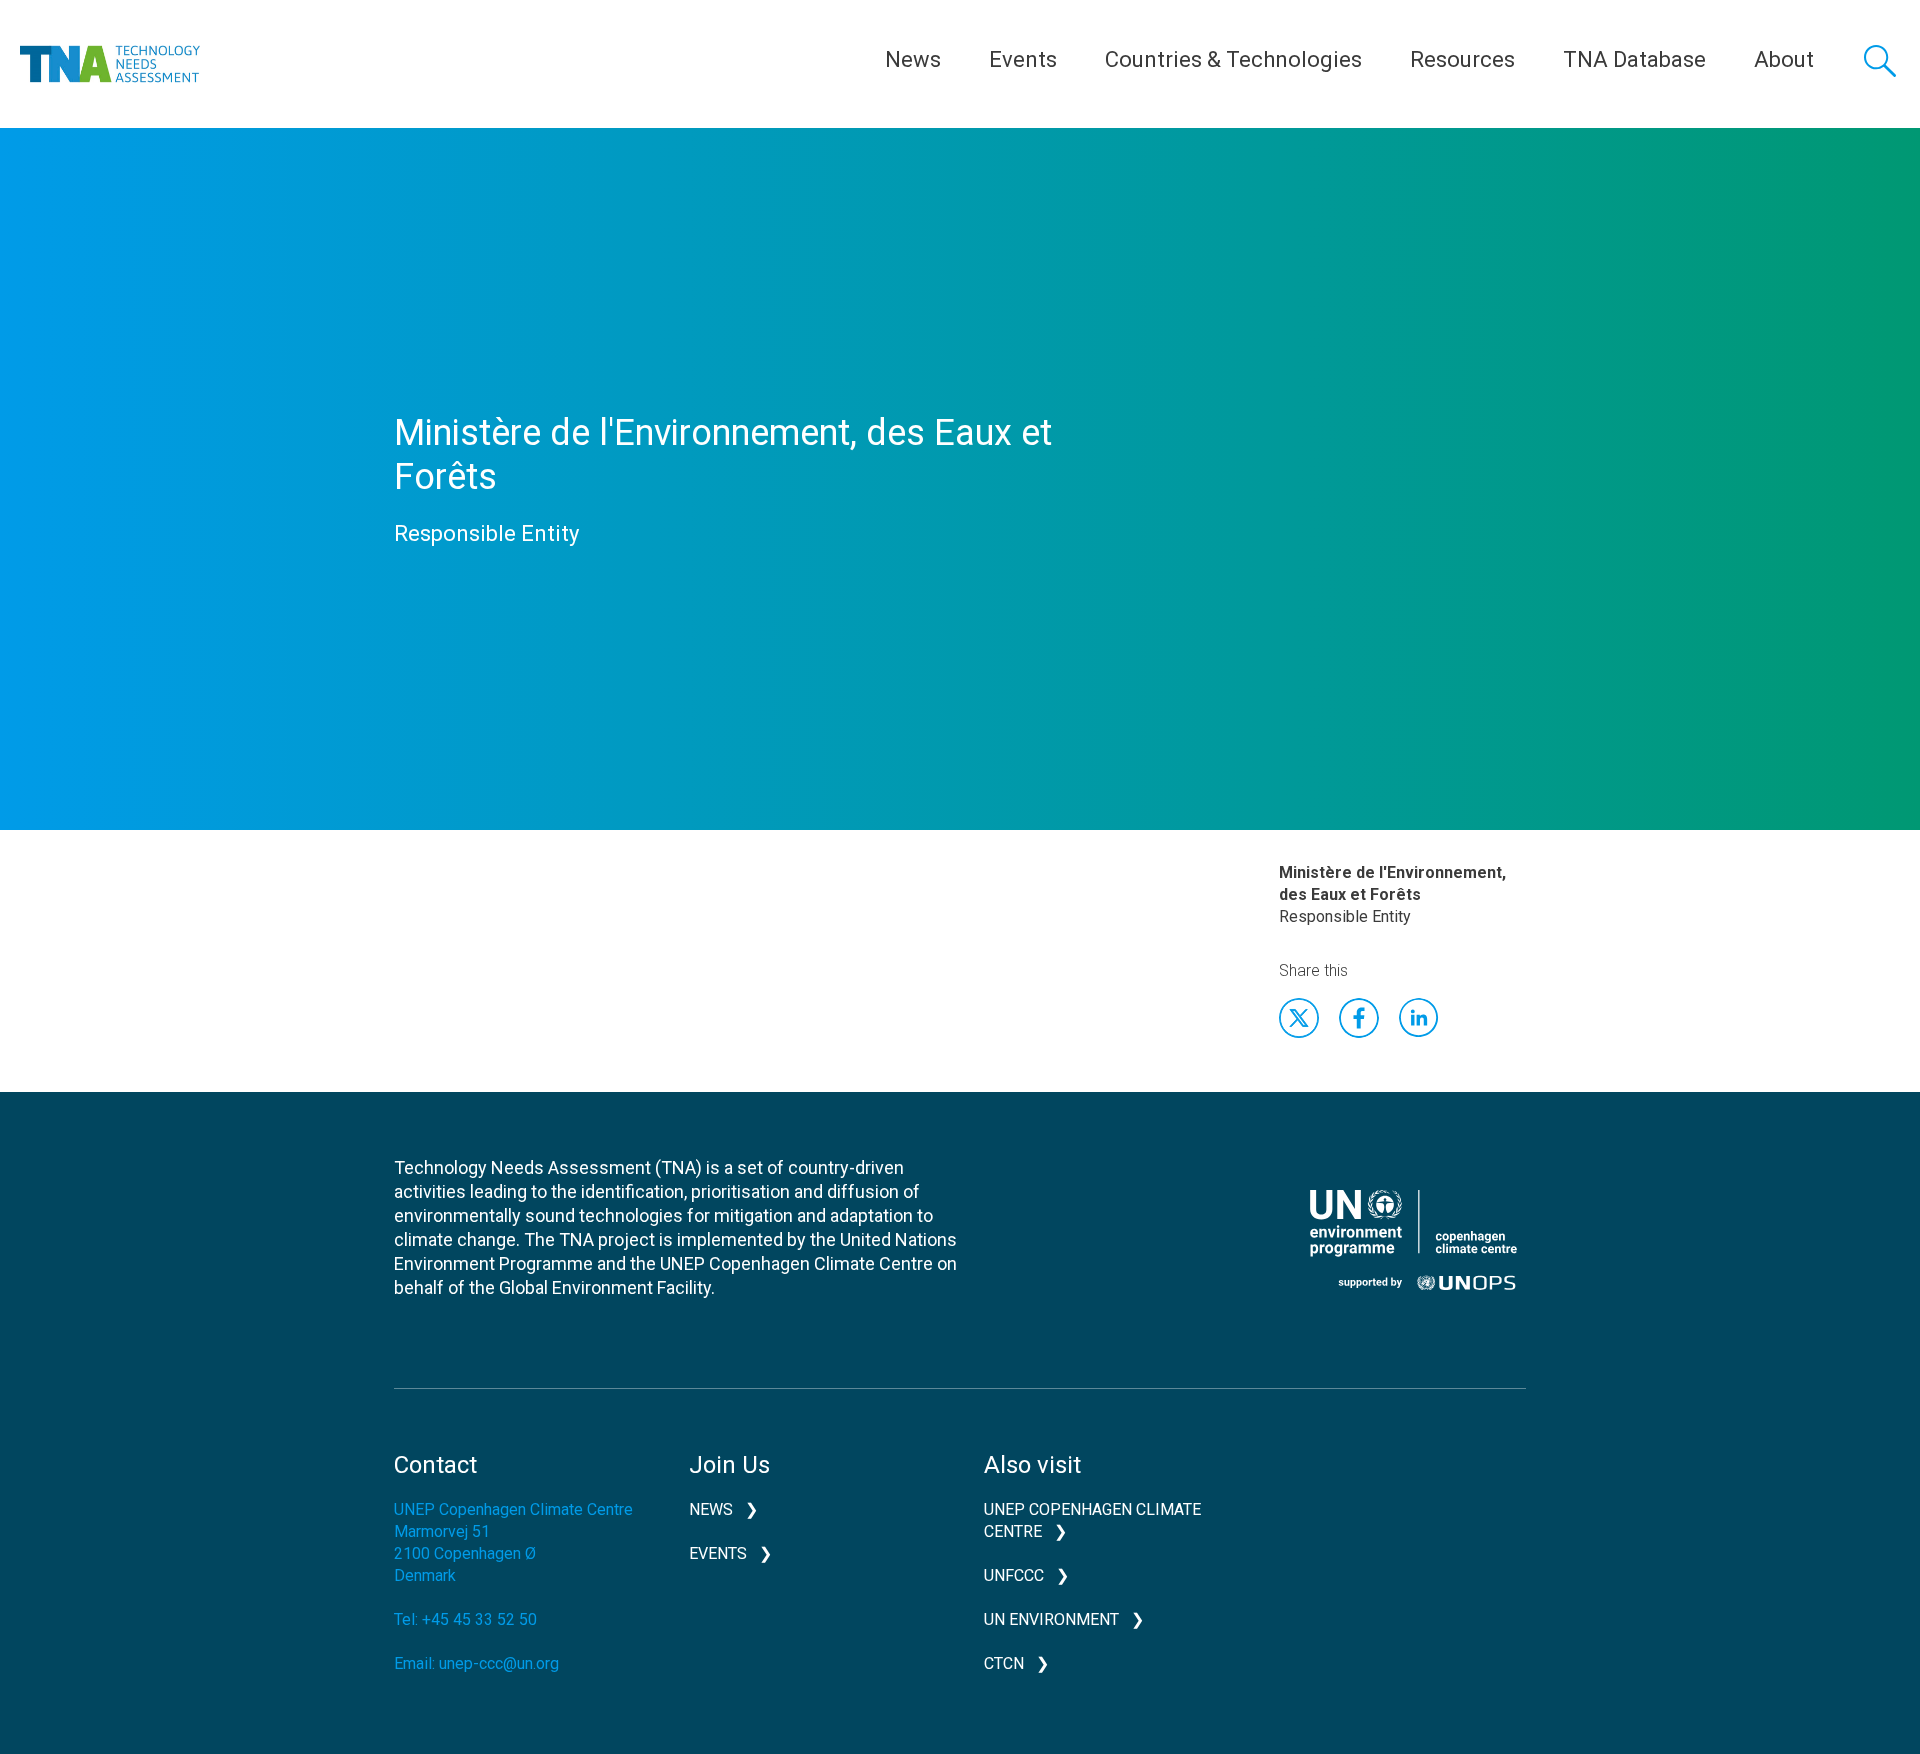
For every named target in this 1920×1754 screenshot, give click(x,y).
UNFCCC (1014, 1575)
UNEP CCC (1413, 1240)
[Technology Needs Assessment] (110, 64)
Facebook (1359, 1018)
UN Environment (1051, 1619)
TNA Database (1634, 59)
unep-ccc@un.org (499, 1663)
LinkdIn (1419, 1018)
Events (1023, 59)
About (1784, 59)
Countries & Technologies (1233, 59)
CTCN (1004, 1663)
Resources (1462, 59)
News (913, 59)
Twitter (1299, 1018)
